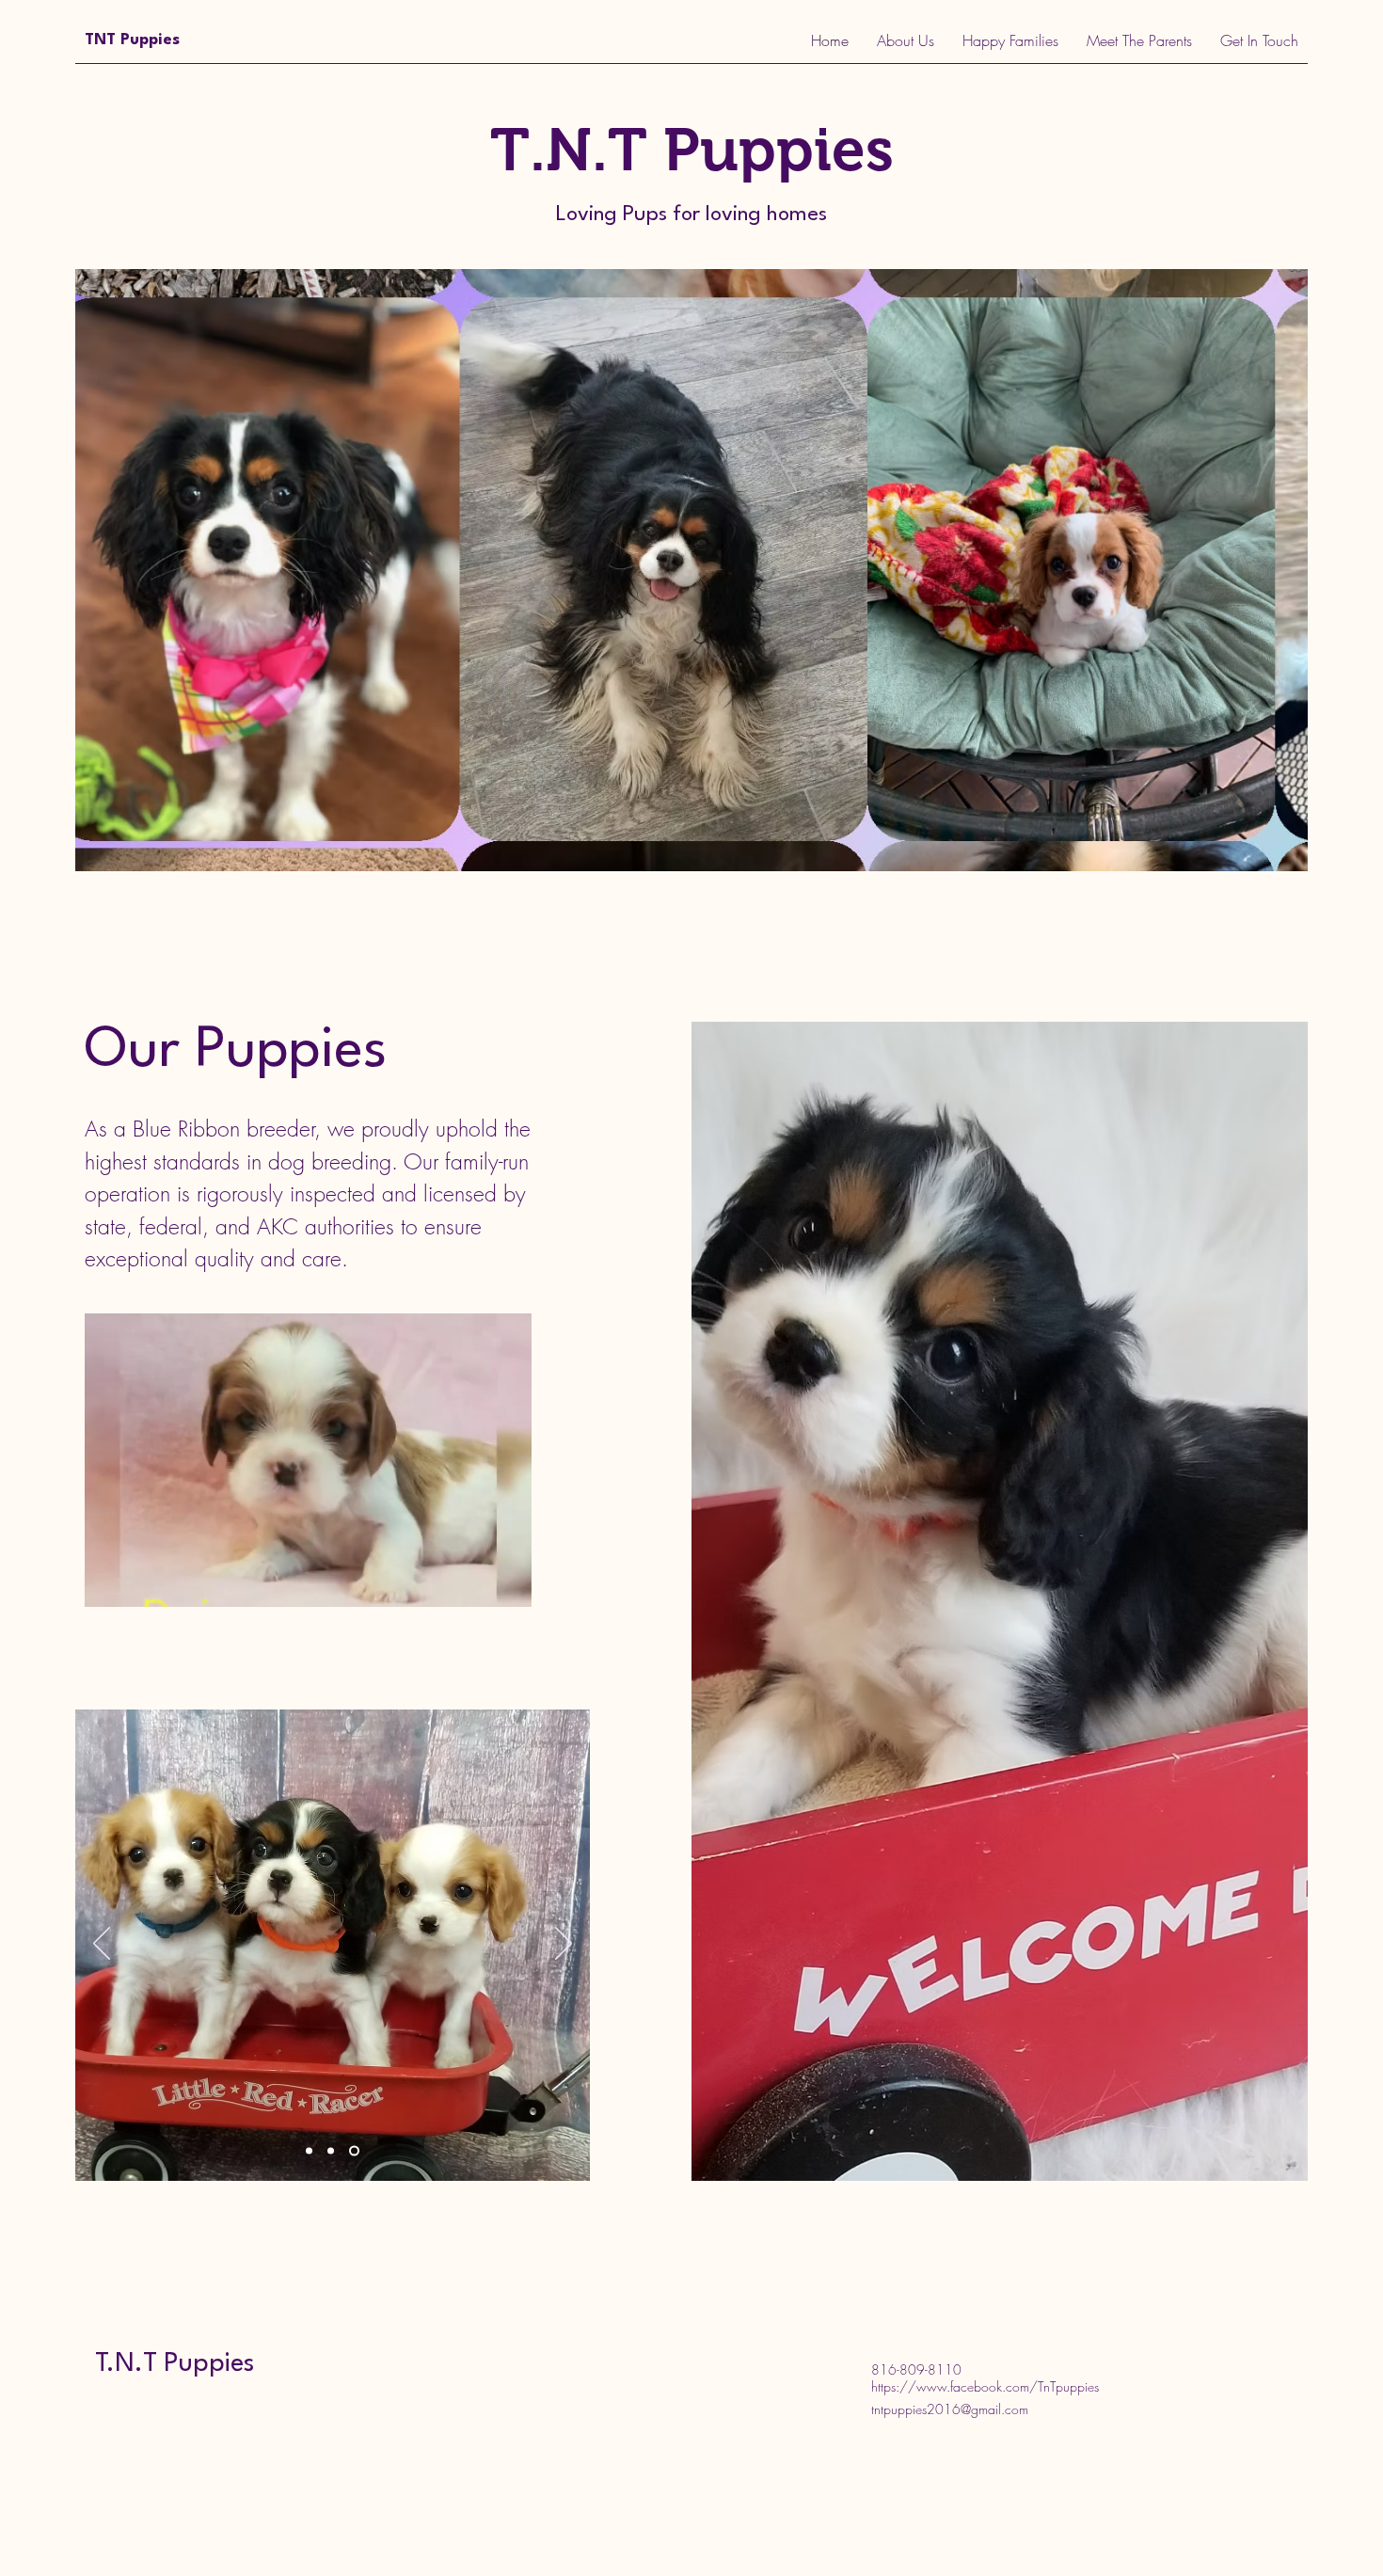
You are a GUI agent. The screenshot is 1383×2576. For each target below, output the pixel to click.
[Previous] (102, 1945)
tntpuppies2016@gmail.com (950, 2409)
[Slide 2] (334, 2151)
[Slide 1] (311, 2151)
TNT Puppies (132, 40)
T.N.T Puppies (175, 2364)
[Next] (564, 1945)
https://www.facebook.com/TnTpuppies (985, 2386)
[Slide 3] (356, 2151)
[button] (508, 1586)
